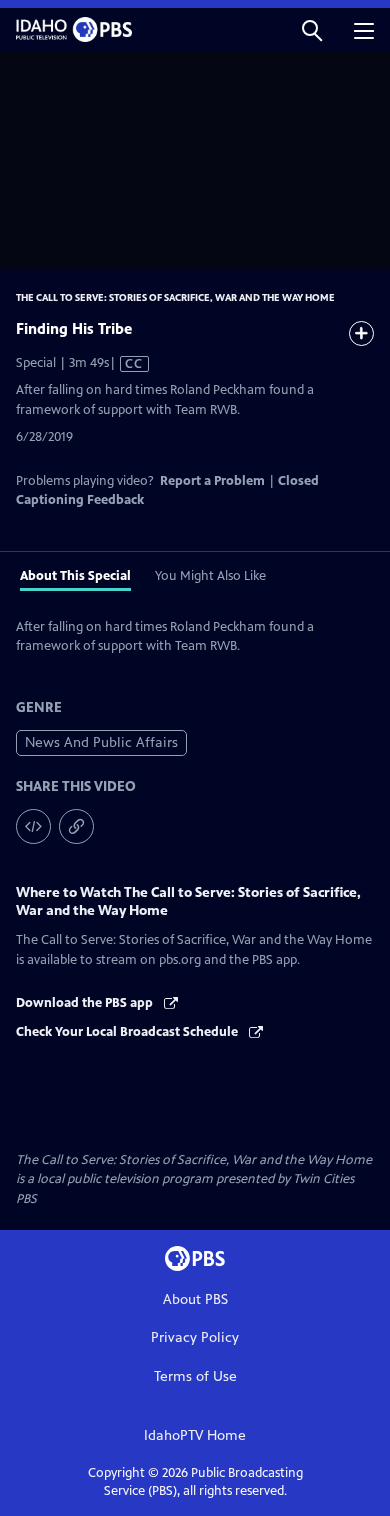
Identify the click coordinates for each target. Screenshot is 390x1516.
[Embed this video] (33, 826)
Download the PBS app (86, 1003)
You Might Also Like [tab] (210, 576)
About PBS (195, 1299)
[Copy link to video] (76, 826)
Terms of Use (195, 1376)
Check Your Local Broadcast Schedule (128, 1032)
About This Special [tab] (75, 576)
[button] (312, 29)
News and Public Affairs (101, 742)
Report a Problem (212, 481)
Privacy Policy (195, 1337)
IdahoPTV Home (195, 1435)
